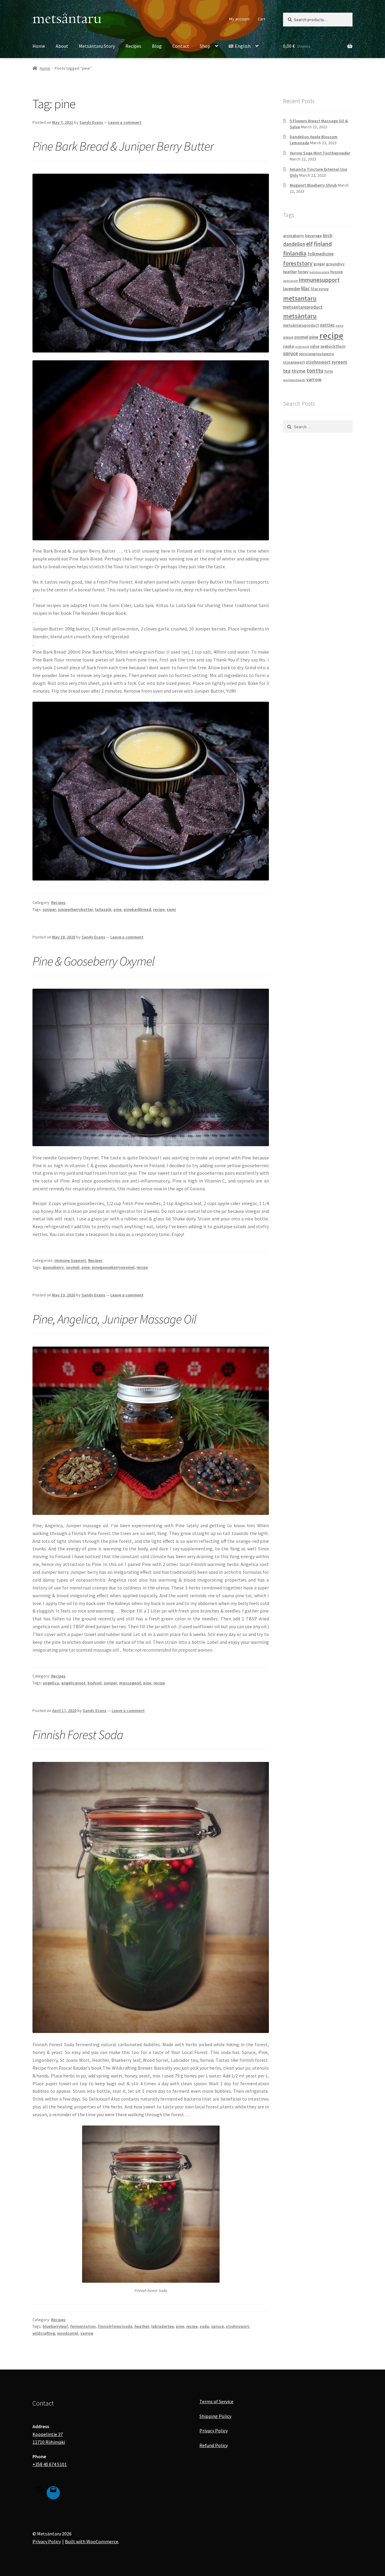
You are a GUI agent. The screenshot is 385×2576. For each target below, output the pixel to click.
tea (287, 371)
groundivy (335, 264)
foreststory (298, 263)
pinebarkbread (137, 909)
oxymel (73, 1267)
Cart (262, 19)
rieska (288, 346)
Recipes (133, 46)
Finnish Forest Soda (78, 1735)
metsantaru (300, 298)
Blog (157, 46)
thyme (299, 371)
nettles (327, 325)
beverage (313, 236)
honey (303, 272)
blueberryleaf (55, 2326)
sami (171, 909)
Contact (181, 46)
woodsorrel (68, 2333)
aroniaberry (294, 236)
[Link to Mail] (53, 2491)
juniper (49, 909)
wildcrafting (44, 2333)
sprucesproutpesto (317, 354)
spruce (217, 2326)
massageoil (130, 1683)
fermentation (83, 2326)
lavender (292, 289)
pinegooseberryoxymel (113, 1267)
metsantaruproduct (303, 307)
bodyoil (95, 1683)
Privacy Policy (214, 2431)
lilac (305, 288)
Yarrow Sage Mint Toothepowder (320, 153)
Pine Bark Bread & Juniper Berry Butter (123, 146)
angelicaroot (73, 1683)
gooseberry (53, 1267)
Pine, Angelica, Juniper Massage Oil (114, 1319)
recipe (159, 909)
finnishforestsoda (115, 2326)
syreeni (339, 362)
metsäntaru (300, 316)
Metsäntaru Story (97, 46)
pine (117, 909)
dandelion (294, 244)
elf (310, 244)
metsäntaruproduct (301, 325)
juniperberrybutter (75, 909)
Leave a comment (125, 122)
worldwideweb (294, 380)
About (62, 46)
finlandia (295, 253)
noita (340, 326)
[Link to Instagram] (39, 2491)
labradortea (163, 2326)
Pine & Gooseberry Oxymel (94, 961)
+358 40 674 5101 (50, 2464)
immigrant (291, 281)
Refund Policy (214, 2445)
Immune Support (70, 1260)
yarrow (87, 2333)
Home (39, 46)
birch (328, 235)
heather (142, 2326)
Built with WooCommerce (92, 2541)
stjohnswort (237, 2326)
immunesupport (319, 280)
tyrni (329, 371)
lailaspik (103, 909)
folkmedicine (320, 254)
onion (288, 337)
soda (204, 2326)
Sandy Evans (91, 122)
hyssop (337, 272)
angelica (51, 1683)
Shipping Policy (215, 2416)
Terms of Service (216, 2401)
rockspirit (302, 347)
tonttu (315, 371)
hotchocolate (319, 272)
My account (239, 19)
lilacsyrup (320, 289)
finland (323, 244)
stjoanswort (294, 362)
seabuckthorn (333, 346)
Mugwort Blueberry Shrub (313, 185)
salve (315, 346)
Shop (205, 46)
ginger (319, 264)
